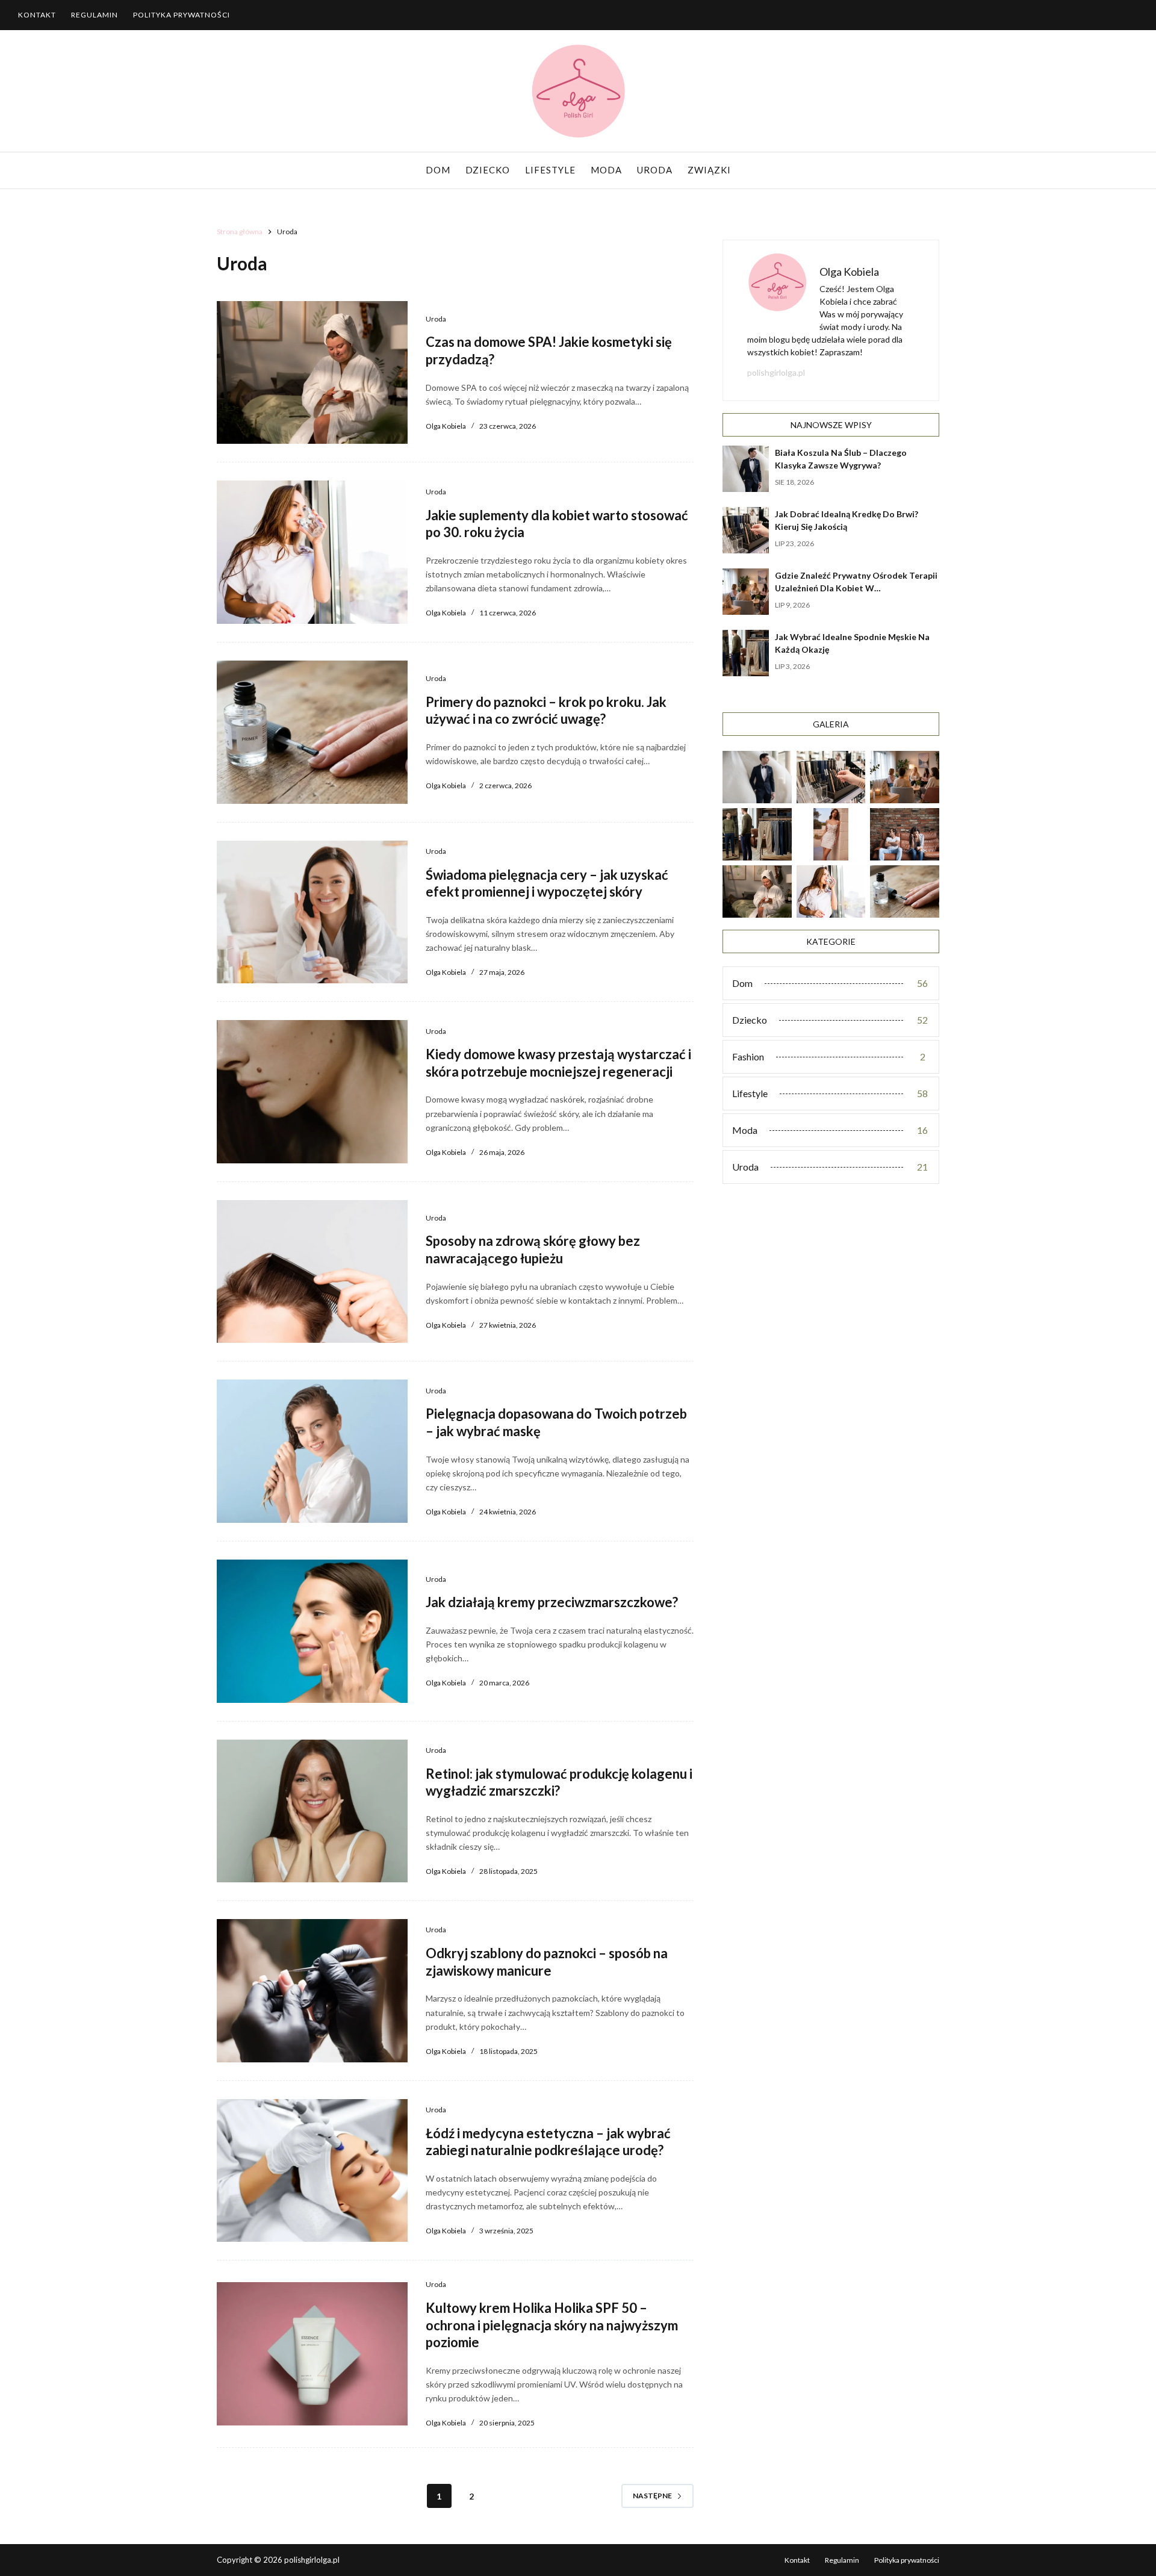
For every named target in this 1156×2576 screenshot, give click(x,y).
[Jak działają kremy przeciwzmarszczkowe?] (312, 1631)
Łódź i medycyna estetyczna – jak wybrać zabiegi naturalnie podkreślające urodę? (548, 2142)
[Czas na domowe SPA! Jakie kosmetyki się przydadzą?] (312, 373)
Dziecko (488, 170)
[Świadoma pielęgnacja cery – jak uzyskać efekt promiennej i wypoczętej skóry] (312, 912)
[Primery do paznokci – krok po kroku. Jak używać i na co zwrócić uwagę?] (312, 732)
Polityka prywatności (182, 15)
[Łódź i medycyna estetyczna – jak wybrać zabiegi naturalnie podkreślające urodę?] (312, 2171)
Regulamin (95, 15)
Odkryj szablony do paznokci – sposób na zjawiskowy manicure (547, 1962)
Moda (606, 170)
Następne (652, 2496)
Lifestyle (550, 170)
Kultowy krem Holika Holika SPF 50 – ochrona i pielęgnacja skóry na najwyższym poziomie (552, 2325)
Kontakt (37, 15)
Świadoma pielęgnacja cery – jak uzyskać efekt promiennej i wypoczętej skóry (547, 883)
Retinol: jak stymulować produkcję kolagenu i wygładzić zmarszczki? (559, 1782)
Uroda (655, 170)
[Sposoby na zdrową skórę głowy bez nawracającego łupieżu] (312, 1272)
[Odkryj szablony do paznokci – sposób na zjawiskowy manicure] (312, 1991)
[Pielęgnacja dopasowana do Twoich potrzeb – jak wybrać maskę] (312, 1451)
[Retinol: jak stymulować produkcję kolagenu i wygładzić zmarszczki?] (312, 1811)
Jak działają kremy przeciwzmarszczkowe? (552, 1602)
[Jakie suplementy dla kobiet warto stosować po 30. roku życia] (312, 552)
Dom (438, 170)
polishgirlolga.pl (776, 372)
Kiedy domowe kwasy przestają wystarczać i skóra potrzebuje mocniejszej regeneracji (558, 1063)
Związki (709, 170)
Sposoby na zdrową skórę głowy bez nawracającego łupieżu (533, 1249)
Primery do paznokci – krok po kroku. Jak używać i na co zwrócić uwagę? (546, 711)
